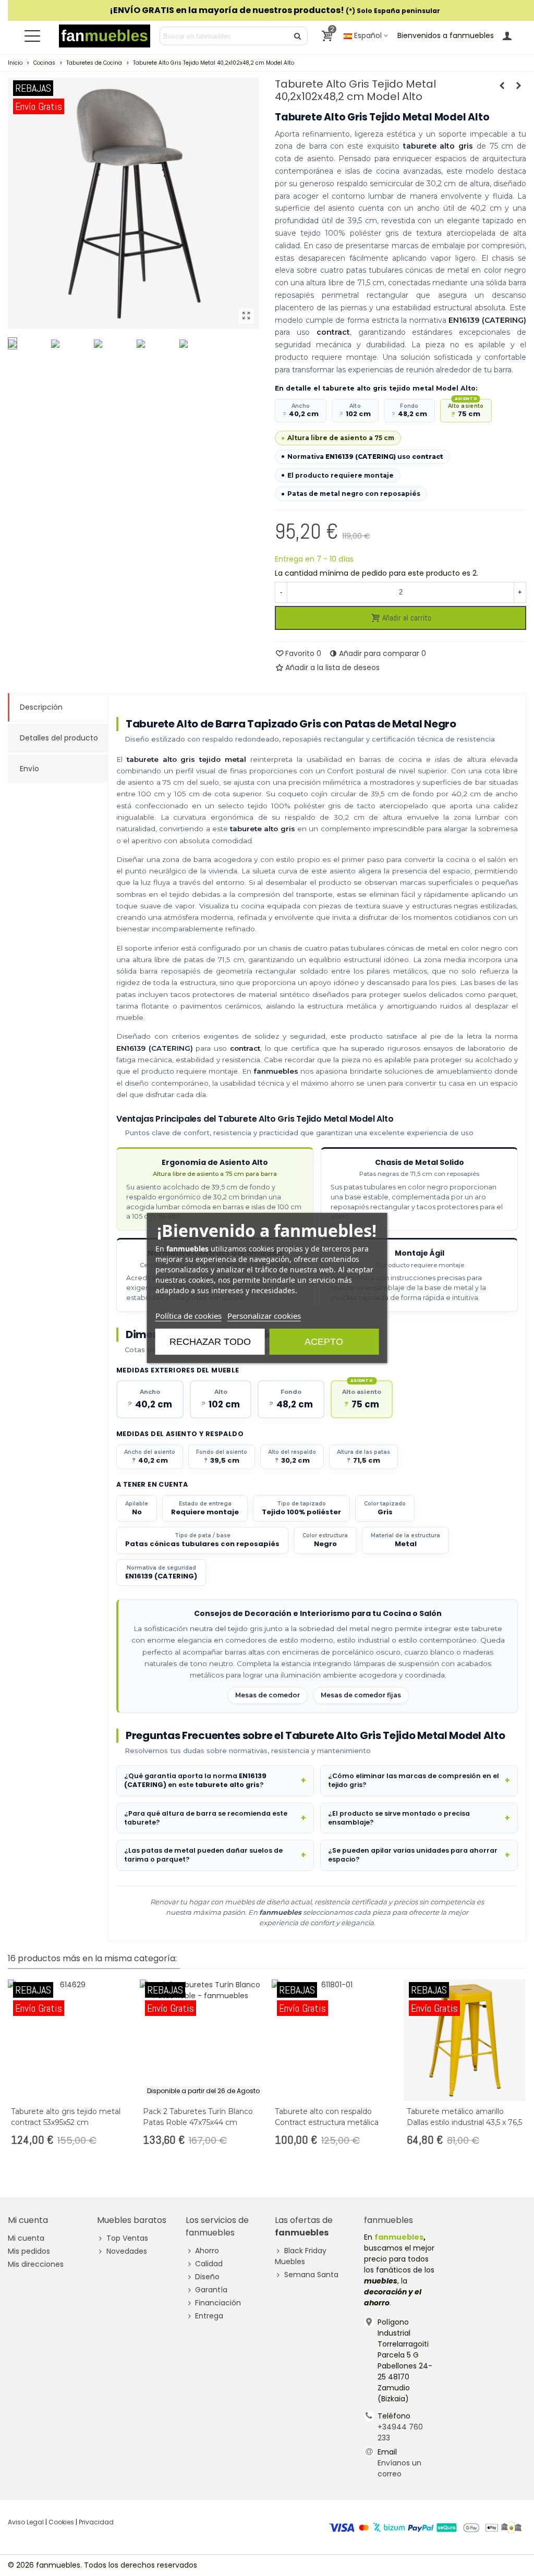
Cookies (61, 2522)
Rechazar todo (210, 1342)
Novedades (127, 2251)
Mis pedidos (29, 2251)
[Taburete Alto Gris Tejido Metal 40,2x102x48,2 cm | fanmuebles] (246, 316)
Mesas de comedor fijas (361, 1695)
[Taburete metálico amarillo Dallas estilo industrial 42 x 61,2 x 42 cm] (502, 86)
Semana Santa (311, 2275)
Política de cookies (189, 1316)
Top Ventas (127, 2238)
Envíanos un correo (399, 2468)
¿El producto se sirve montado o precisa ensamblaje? (399, 1818)
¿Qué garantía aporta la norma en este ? (195, 1780)
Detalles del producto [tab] (59, 738)
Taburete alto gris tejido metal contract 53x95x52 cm (66, 2117)
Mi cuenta (26, 2238)
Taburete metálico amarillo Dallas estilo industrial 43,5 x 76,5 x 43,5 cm (464, 2122)
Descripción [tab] (41, 707)
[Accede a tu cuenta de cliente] (507, 36)
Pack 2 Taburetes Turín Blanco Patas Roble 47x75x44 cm (198, 2117)
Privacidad (96, 2522)
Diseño (207, 2277)
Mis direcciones (36, 2264)
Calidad (209, 2264)
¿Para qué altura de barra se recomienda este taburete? (206, 1818)
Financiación (218, 2303)
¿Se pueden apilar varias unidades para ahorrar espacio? (413, 1855)
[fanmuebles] (105, 36)
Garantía (211, 2290)
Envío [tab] (29, 769)
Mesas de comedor (268, 1695)
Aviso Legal (26, 2522)
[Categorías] (32, 36)
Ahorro (207, 2251)
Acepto (324, 1342)
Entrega (209, 2316)
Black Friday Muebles (301, 2256)
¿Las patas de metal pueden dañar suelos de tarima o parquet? (203, 1855)
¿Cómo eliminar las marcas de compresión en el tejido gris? (414, 1780)
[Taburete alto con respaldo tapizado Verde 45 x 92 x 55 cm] (518, 86)
